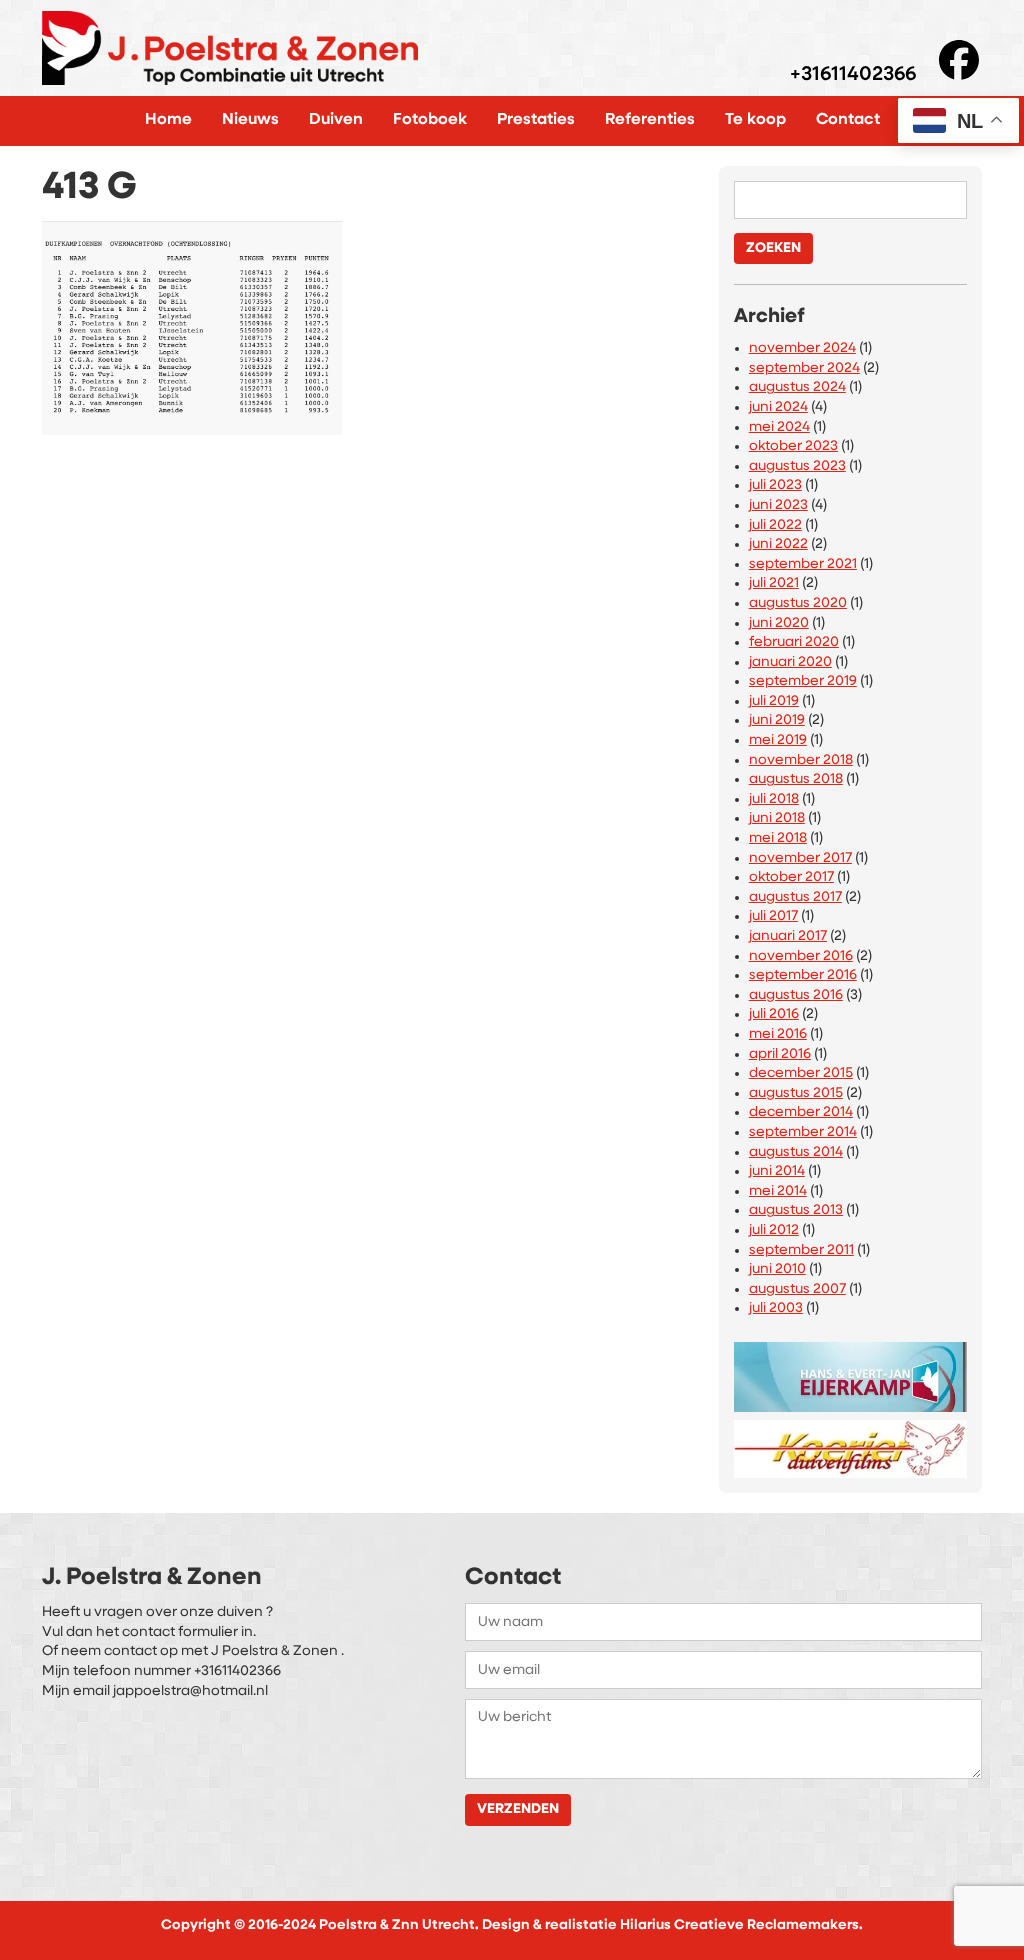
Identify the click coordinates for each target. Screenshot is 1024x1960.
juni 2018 (777, 818)
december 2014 (801, 1112)
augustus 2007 (797, 1289)
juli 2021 (774, 583)
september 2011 (801, 1250)
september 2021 (803, 564)
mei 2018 (778, 838)
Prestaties (536, 120)
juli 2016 (774, 1014)
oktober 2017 (791, 877)
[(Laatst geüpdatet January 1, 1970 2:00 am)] (850, 1372)
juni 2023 (778, 505)
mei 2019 (778, 740)
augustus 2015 (796, 1093)
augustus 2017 (795, 897)
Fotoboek (430, 120)
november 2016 (801, 956)
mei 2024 (779, 427)
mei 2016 (778, 1034)
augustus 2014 (796, 1152)
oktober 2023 (793, 446)
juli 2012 (774, 1230)
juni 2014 (777, 1171)
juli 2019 (774, 701)
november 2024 (802, 348)
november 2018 (801, 760)
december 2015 (801, 1073)
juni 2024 (778, 407)
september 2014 (803, 1132)
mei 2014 (778, 1191)
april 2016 (780, 1054)
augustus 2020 (798, 603)
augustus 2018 (796, 779)
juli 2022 (775, 525)
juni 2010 (777, 1269)
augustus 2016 (796, 995)
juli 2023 (775, 485)
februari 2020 (794, 642)
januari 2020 (790, 662)
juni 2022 (778, 544)
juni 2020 (779, 623)
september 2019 (803, 681)
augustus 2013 (796, 1210)
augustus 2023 (797, 466)
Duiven (336, 120)
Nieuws (250, 120)
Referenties (650, 120)
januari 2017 (788, 936)
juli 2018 (774, 799)
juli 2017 (773, 916)
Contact (848, 120)
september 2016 (803, 975)
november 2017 (800, 858)
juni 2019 (777, 720)
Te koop (755, 120)
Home (168, 120)
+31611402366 (853, 75)
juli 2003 (776, 1308)
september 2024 (804, 368)
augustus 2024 (797, 387)
